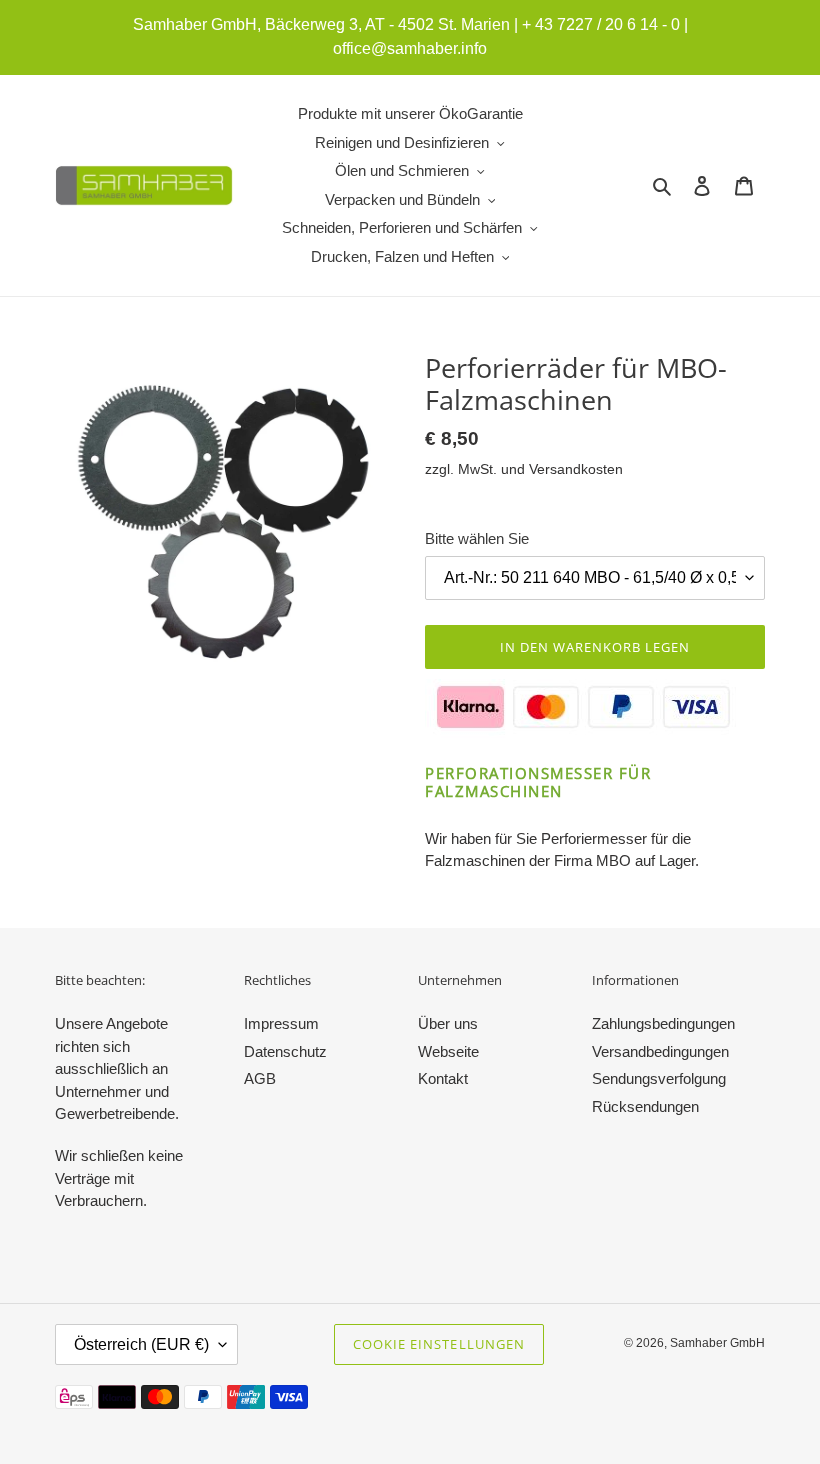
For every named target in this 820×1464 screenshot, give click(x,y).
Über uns (448, 1023)
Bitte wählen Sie (477, 538)
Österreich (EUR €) (141, 1344)
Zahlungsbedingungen (663, 1023)
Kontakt (443, 1078)
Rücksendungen (645, 1106)
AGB (260, 1078)
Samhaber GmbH (717, 1343)
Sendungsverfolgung (659, 1078)
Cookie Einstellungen (439, 1344)
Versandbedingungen (660, 1051)
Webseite (448, 1051)
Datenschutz (285, 1051)
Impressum (281, 1023)
